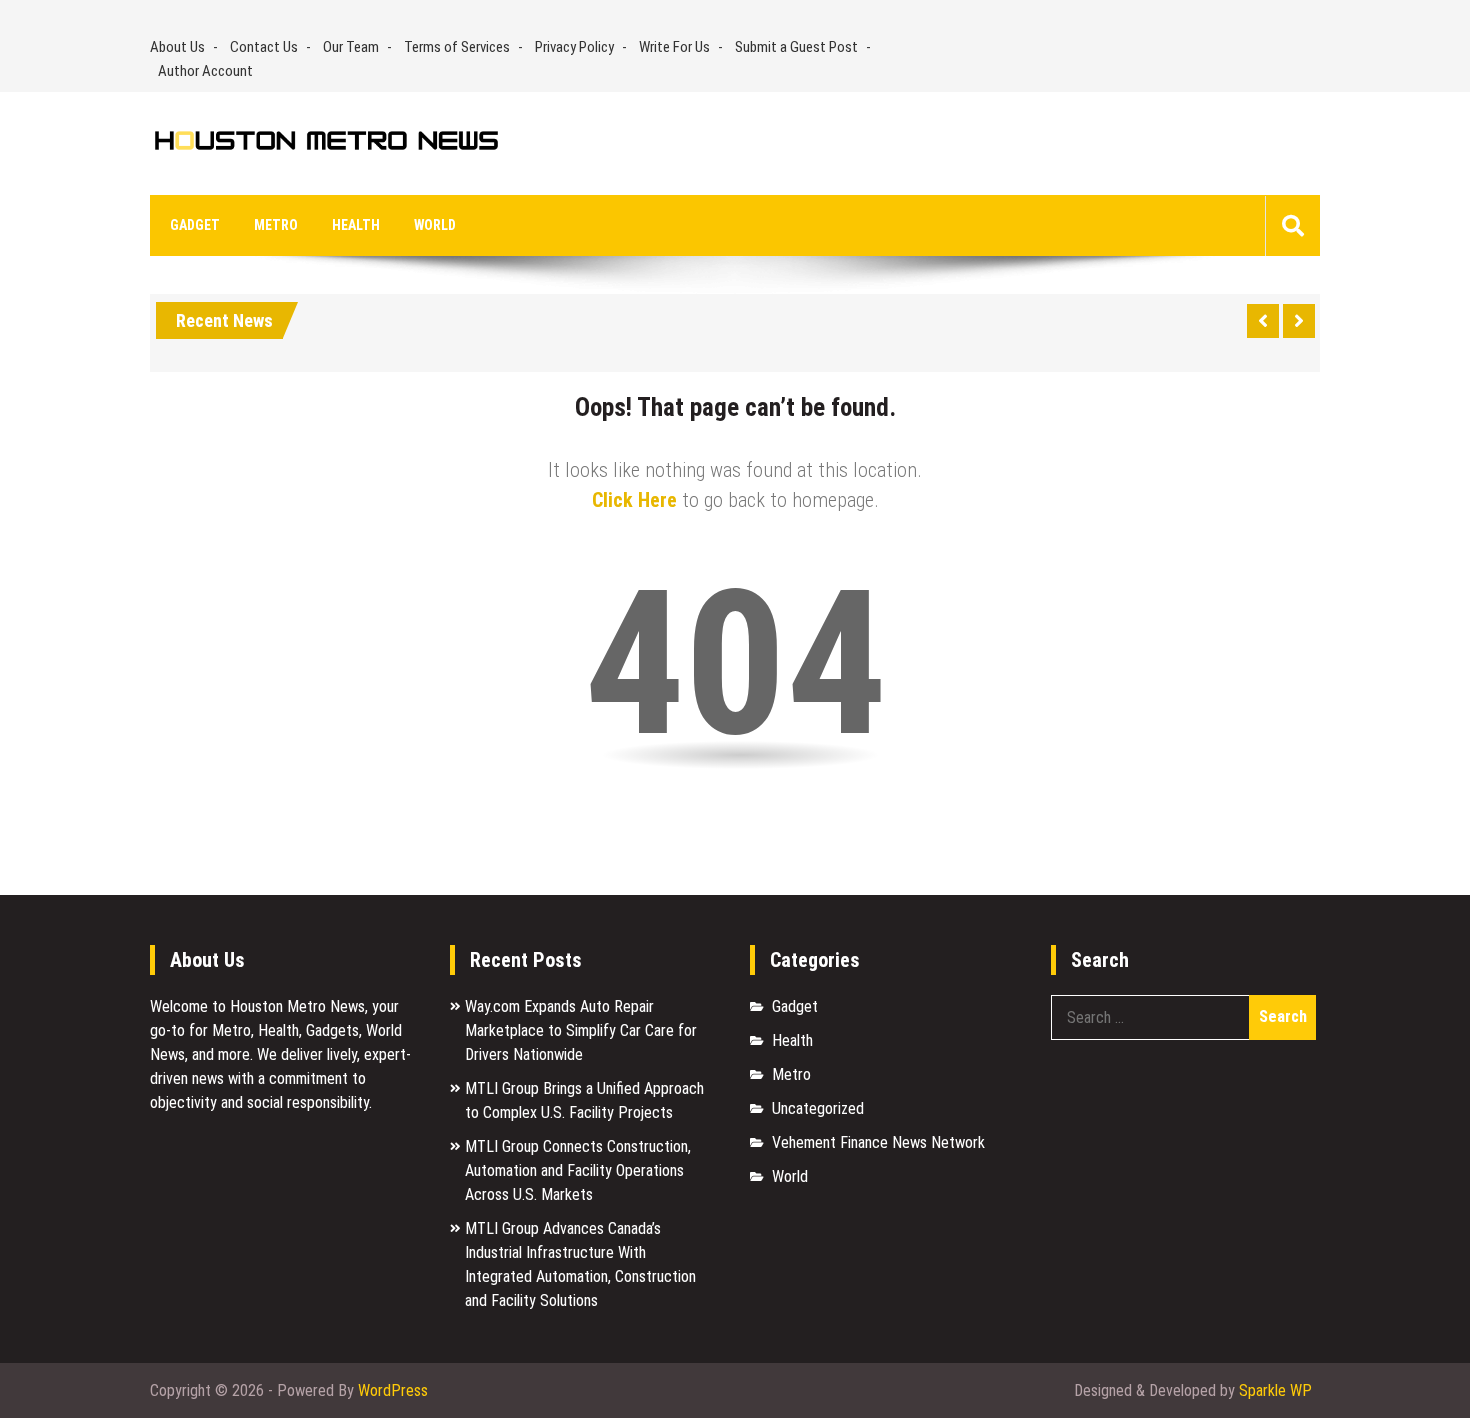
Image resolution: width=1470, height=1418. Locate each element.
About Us (177, 47)
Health (356, 225)
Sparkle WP (1275, 1390)
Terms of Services (457, 47)
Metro (276, 225)
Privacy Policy (574, 47)
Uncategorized (818, 1108)
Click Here (634, 500)
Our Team (351, 47)
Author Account (205, 71)
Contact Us (264, 47)
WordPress (393, 1390)
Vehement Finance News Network (878, 1142)
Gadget (195, 225)
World (435, 225)
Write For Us (674, 47)
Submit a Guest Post (796, 47)
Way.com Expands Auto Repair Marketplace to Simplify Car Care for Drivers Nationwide (581, 1030)
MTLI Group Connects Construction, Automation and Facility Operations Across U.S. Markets (578, 1170)
